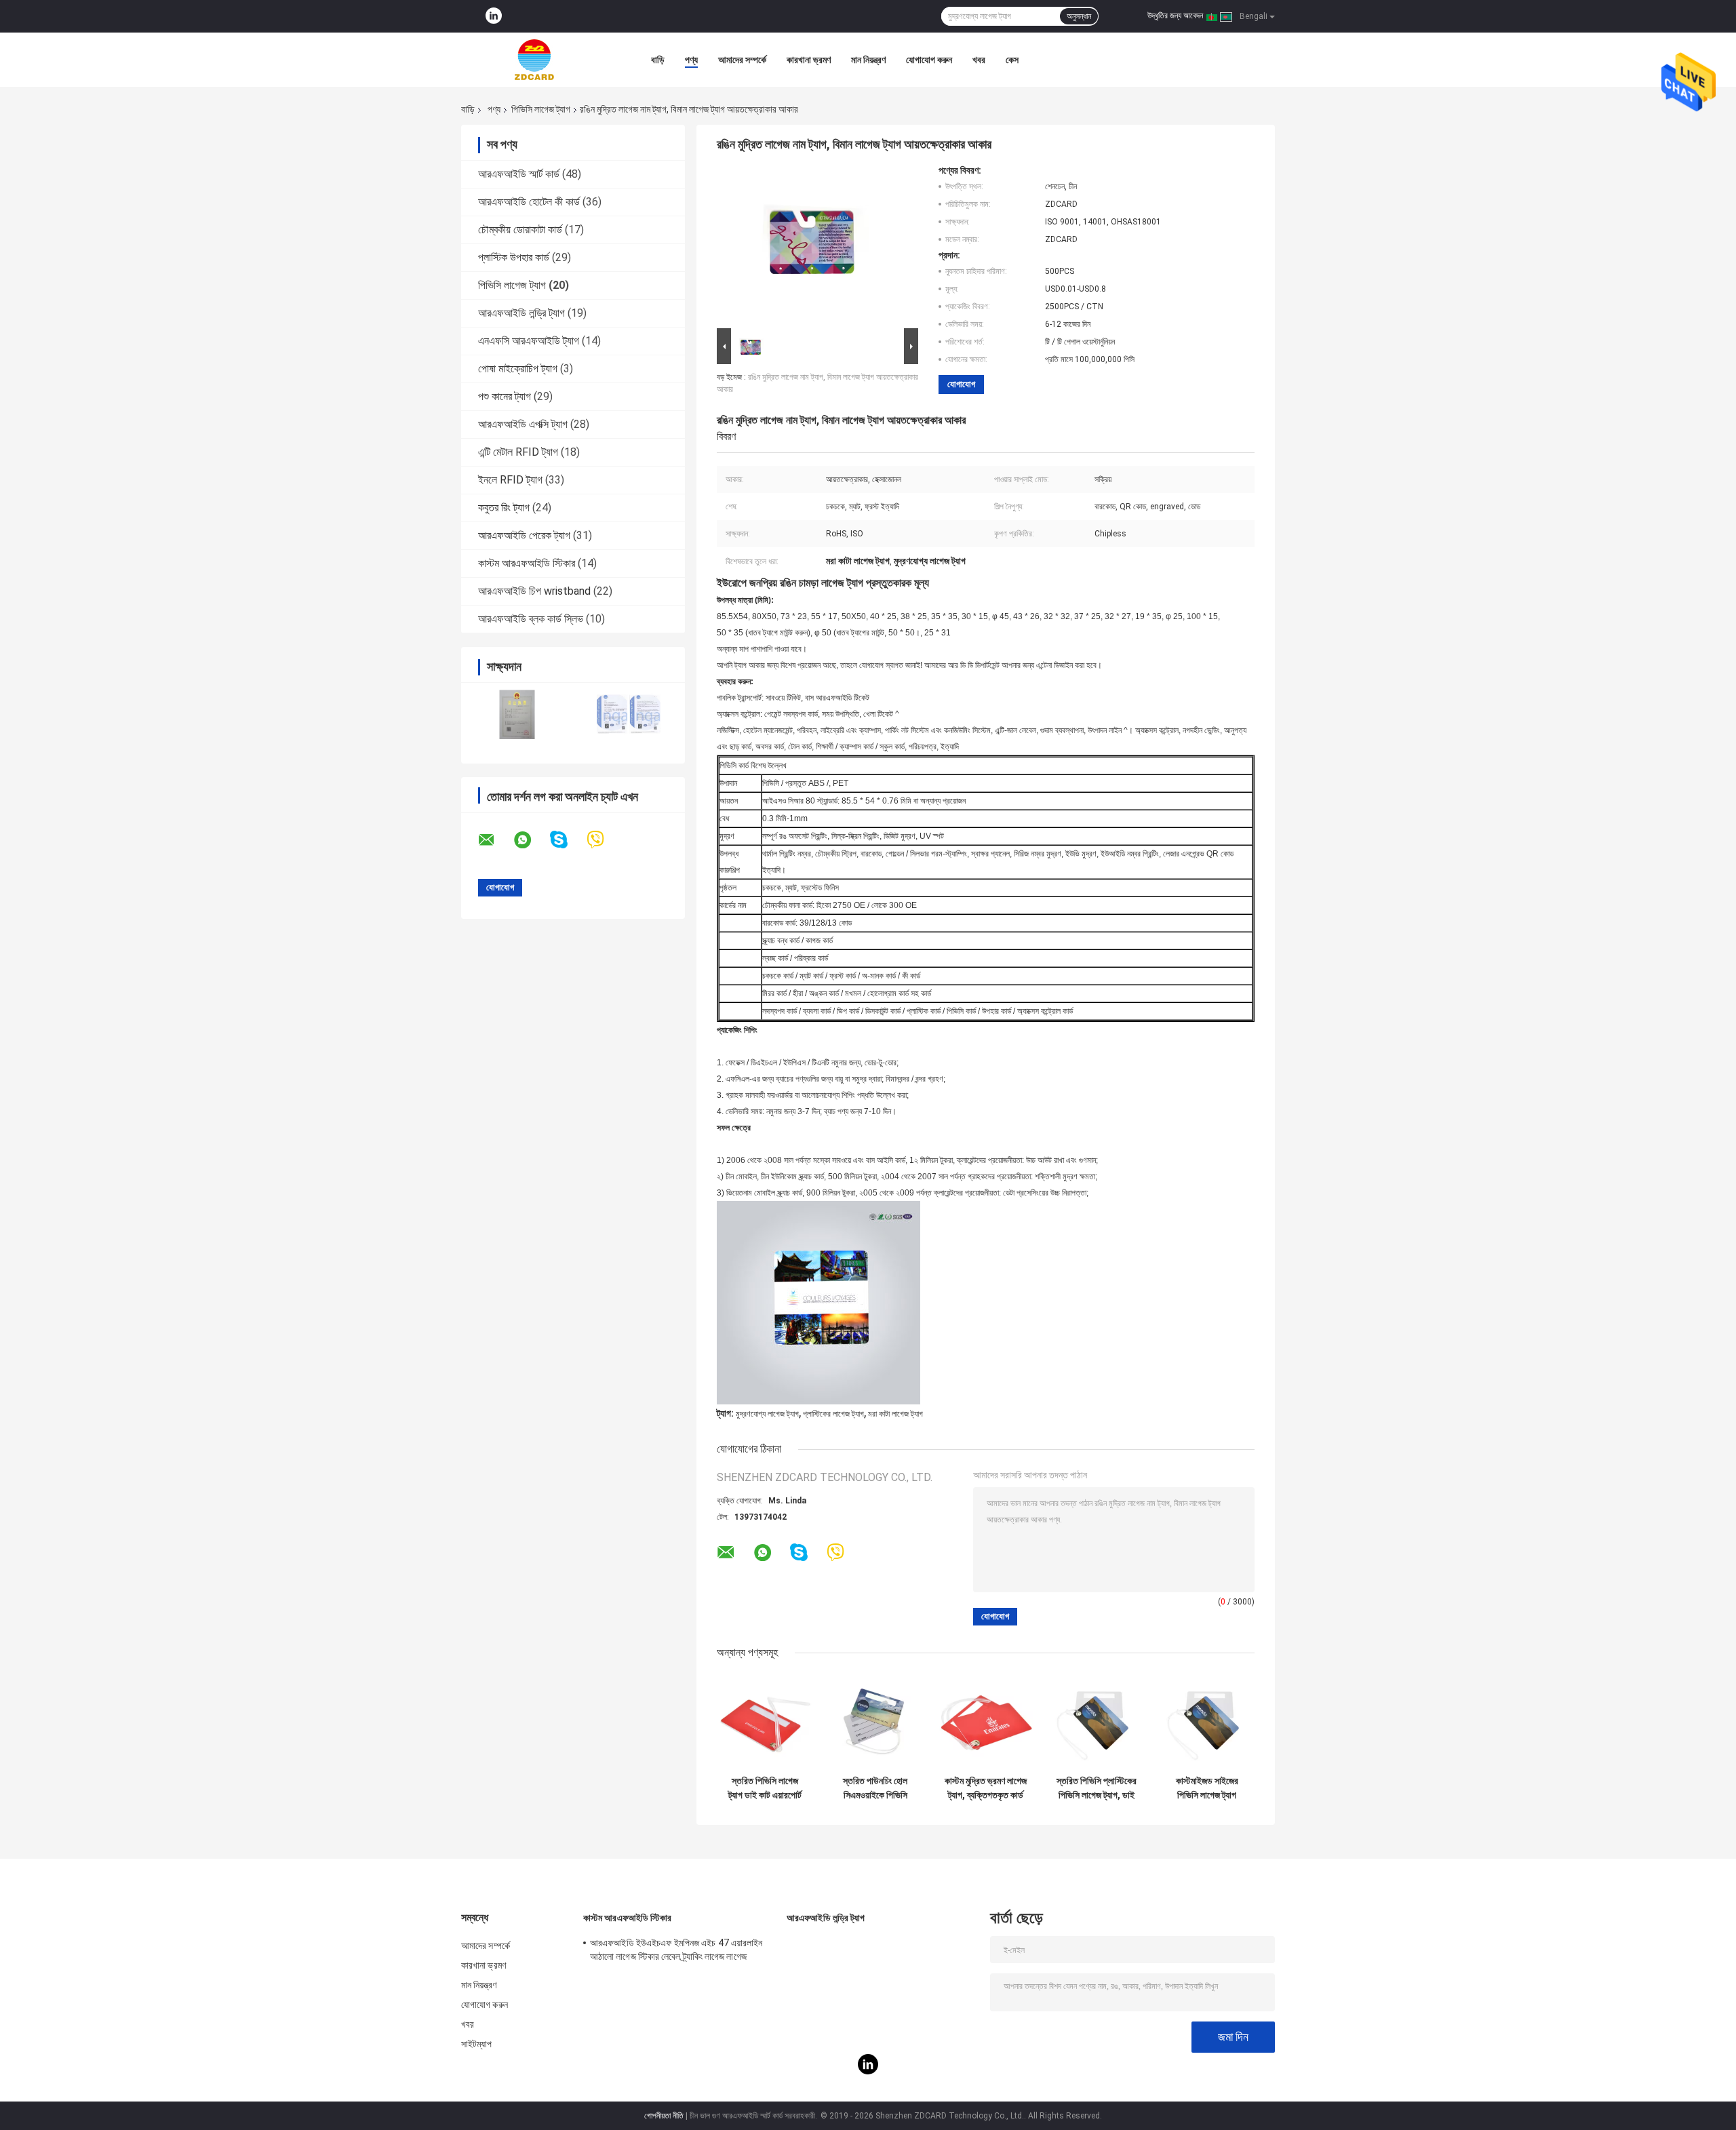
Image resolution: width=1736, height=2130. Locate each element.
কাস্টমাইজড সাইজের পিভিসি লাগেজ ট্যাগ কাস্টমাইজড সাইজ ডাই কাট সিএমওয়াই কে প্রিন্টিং (1207, 1788)
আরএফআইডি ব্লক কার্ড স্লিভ (531, 619)
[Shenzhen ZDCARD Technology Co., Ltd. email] (495, 840)
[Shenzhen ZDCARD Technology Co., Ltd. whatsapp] (531, 840)
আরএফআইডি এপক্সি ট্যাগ (523, 424)
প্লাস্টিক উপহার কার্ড (514, 257)
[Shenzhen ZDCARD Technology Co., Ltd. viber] (604, 840)
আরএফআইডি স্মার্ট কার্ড (519, 174)
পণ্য (691, 60)
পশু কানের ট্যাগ (505, 396)
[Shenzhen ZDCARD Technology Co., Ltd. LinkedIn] (494, 16)
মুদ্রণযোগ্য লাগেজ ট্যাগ (767, 1414)
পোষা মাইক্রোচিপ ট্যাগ (518, 369)
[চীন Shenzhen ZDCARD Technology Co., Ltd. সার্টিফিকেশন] (517, 714)
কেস (1012, 60)
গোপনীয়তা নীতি (664, 2116)
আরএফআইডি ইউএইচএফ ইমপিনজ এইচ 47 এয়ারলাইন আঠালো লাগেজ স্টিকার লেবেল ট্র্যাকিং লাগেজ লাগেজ (676, 1950)
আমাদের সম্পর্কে (742, 60)
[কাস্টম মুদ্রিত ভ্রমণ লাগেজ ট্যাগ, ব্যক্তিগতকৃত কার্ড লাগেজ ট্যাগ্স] (986, 1721)
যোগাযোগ (961, 384)
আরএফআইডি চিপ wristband (534, 591)
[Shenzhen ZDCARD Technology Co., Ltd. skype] (567, 840)
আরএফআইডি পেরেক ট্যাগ (524, 535)
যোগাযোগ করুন (929, 60)
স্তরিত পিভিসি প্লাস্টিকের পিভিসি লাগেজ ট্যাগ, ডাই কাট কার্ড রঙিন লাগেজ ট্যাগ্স (1097, 1788)
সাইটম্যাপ (477, 2044)
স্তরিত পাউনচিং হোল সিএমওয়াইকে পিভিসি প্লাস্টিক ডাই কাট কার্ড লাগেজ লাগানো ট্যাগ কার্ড (875, 1788)
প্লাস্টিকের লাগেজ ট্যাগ (833, 1414)
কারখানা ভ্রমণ (809, 60)
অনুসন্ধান (1079, 16)
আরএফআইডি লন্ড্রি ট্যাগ (521, 313)
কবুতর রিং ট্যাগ (504, 508)
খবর (979, 60)
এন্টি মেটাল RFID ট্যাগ (518, 452)
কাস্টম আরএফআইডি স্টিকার (527, 563)
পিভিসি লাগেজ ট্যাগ (541, 109)
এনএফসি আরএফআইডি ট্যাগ (529, 341)
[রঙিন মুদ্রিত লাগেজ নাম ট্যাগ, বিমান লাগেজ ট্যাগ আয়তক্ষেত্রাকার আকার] (812, 245)
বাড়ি (658, 60)
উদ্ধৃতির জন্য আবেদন (1175, 16)
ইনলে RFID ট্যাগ (510, 480)
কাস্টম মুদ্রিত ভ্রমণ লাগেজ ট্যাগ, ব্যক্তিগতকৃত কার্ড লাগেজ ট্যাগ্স (986, 1788)
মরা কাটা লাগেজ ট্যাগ (895, 1414)
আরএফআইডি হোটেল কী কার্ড (529, 202)
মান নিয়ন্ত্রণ (868, 60)
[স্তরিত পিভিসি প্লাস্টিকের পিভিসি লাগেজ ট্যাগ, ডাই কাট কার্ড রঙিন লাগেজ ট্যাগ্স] (1096, 1721)
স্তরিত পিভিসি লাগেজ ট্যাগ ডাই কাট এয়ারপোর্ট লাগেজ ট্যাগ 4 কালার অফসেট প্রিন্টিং (765, 1788)
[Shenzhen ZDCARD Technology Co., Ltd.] (536, 60)
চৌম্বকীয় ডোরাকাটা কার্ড (520, 230)
